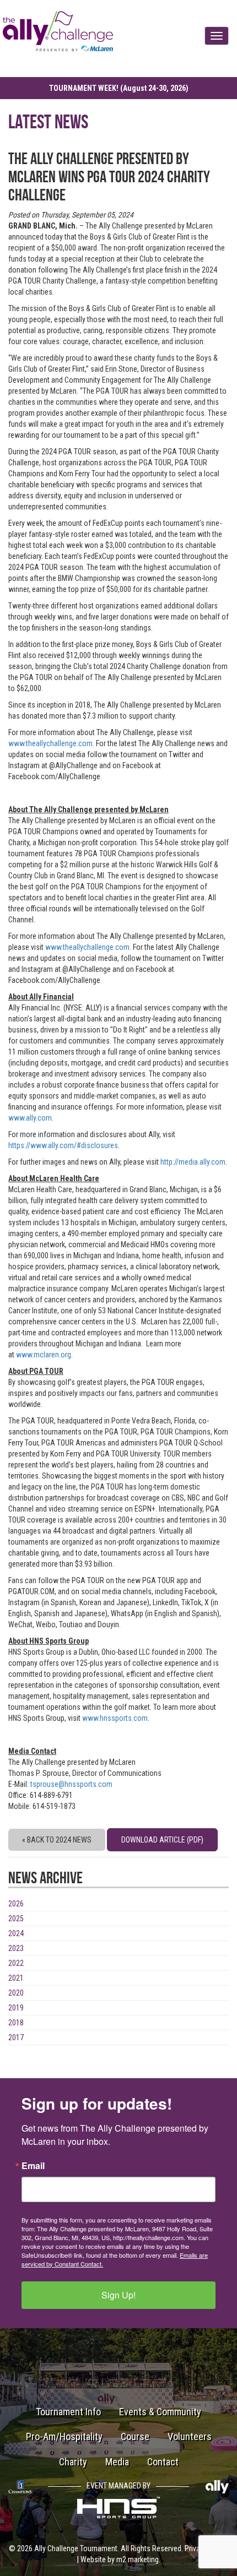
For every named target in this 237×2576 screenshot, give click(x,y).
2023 (16, 1948)
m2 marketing (138, 2559)
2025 (16, 1919)
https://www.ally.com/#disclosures (63, 1145)
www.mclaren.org (44, 1355)
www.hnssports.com (115, 1718)
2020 (16, 1993)
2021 (16, 1978)
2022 (16, 1963)
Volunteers (190, 2436)
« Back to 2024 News (57, 1840)
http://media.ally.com (193, 1162)
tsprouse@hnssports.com (71, 1784)
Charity (73, 2462)
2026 (16, 1904)
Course (135, 2436)
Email (33, 2166)
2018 (16, 2023)
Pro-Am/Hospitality (64, 2436)
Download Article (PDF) (162, 1840)
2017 (16, 2037)
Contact (163, 2462)
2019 (16, 2008)
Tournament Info (68, 2412)
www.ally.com (30, 1118)
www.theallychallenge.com (50, 743)
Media (117, 2462)
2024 (16, 1933)
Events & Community (160, 2412)
